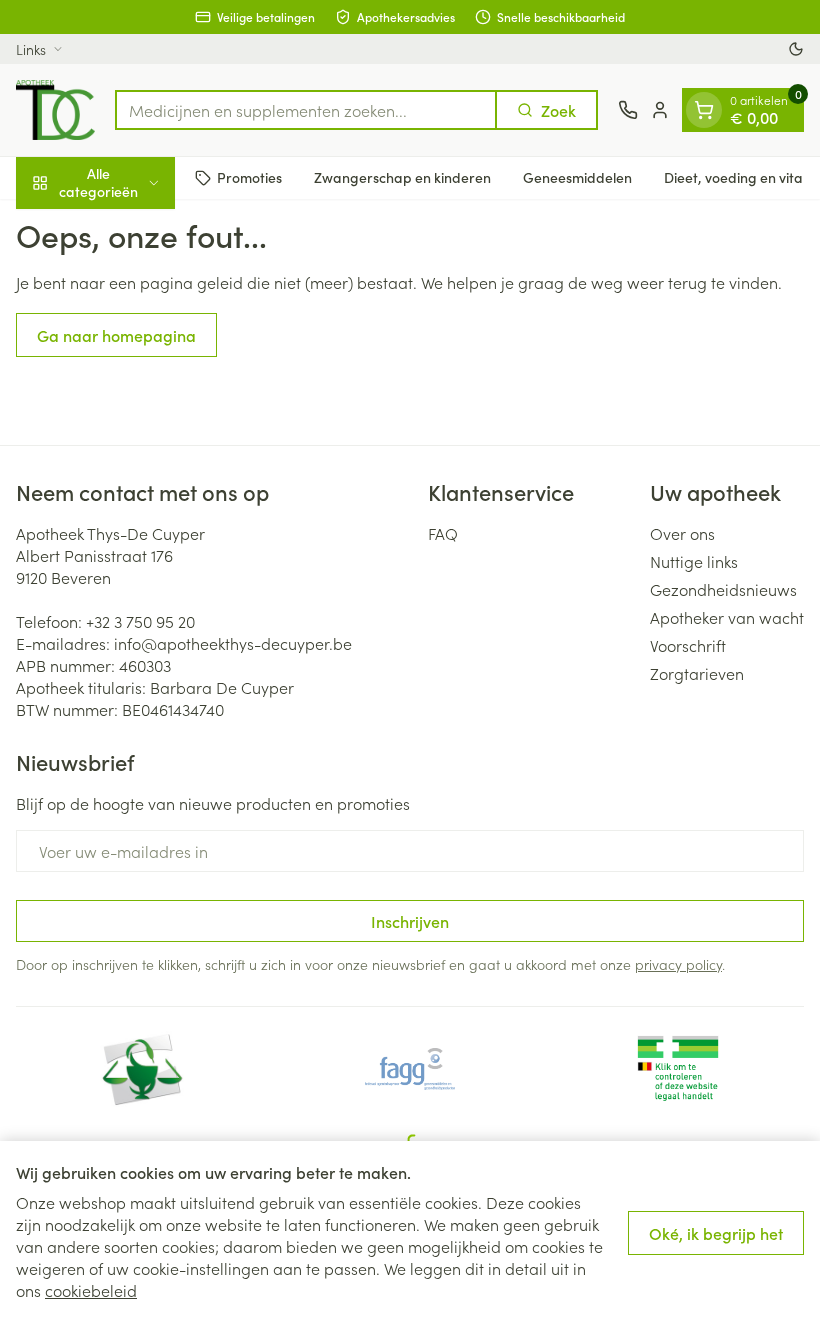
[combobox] (306, 110)
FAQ (443, 533)
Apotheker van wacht (727, 617)
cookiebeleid (91, 1290)
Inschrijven (410, 921)
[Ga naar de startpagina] (55, 110)
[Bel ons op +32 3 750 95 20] (628, 110)
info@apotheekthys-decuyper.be (233, 643)
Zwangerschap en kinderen (402, 177)
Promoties (249, 177)
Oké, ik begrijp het (716, 1233)
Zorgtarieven (697, 673)
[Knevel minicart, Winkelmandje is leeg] (704, 110)
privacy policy (678, 964)
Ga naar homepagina (116, 335)
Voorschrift (688, 645)
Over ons (682, 533)
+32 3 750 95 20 (140, 621)
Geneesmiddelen (577, 177)
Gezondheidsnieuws (723, 589)
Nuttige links (694, 561)
